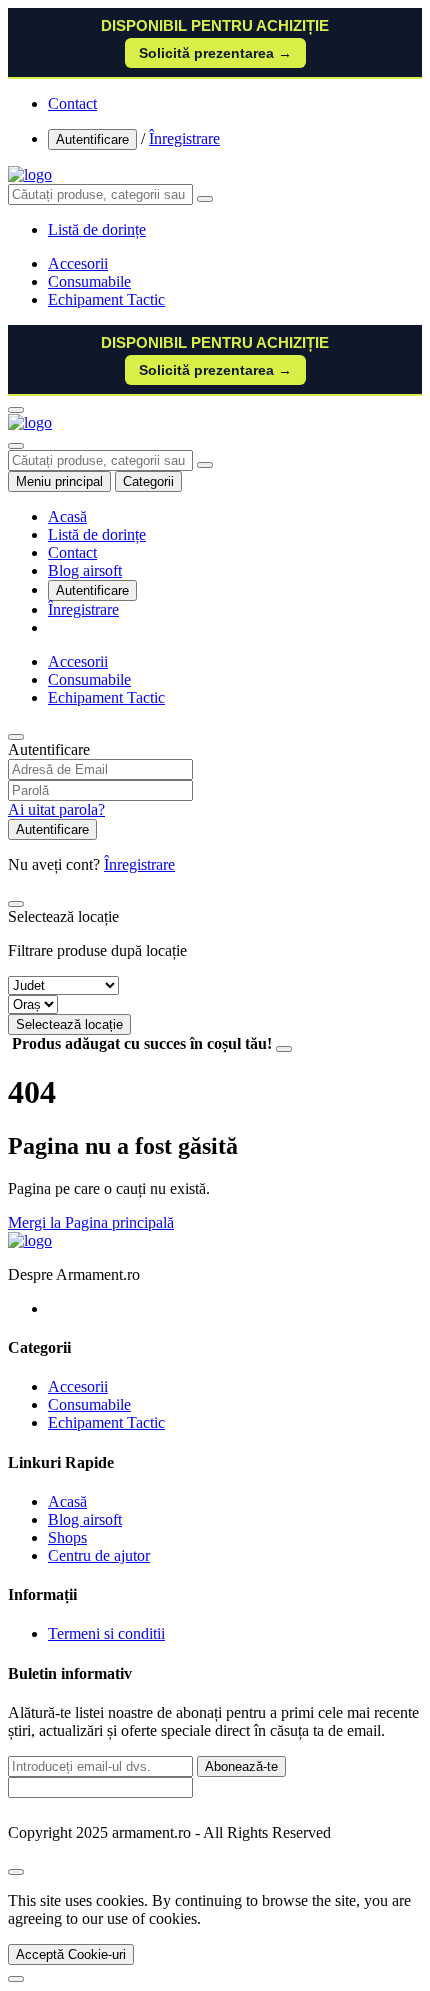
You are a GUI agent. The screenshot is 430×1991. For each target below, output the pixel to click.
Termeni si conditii (106, 1633)
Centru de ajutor (99, 1555)
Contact (72, 103)
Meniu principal (59, 481)
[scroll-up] (16, 1979)
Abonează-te (241, 1766)
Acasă (67, 516)
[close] (16, 1872)
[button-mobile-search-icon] (16, 446)
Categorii (148, 481)
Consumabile (89, 281)
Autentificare (92, 139)
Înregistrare (184, 138)
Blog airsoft (85, 570)
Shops (67, 1537)
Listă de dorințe (97, 534)
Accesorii (78, 263)
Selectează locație (69, 1024)
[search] (205, 199)
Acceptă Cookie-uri (71, 1954)
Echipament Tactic (106, 299)
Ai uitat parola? (56, 809)
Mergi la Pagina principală (91, 1222)
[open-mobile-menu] (16, 410)
